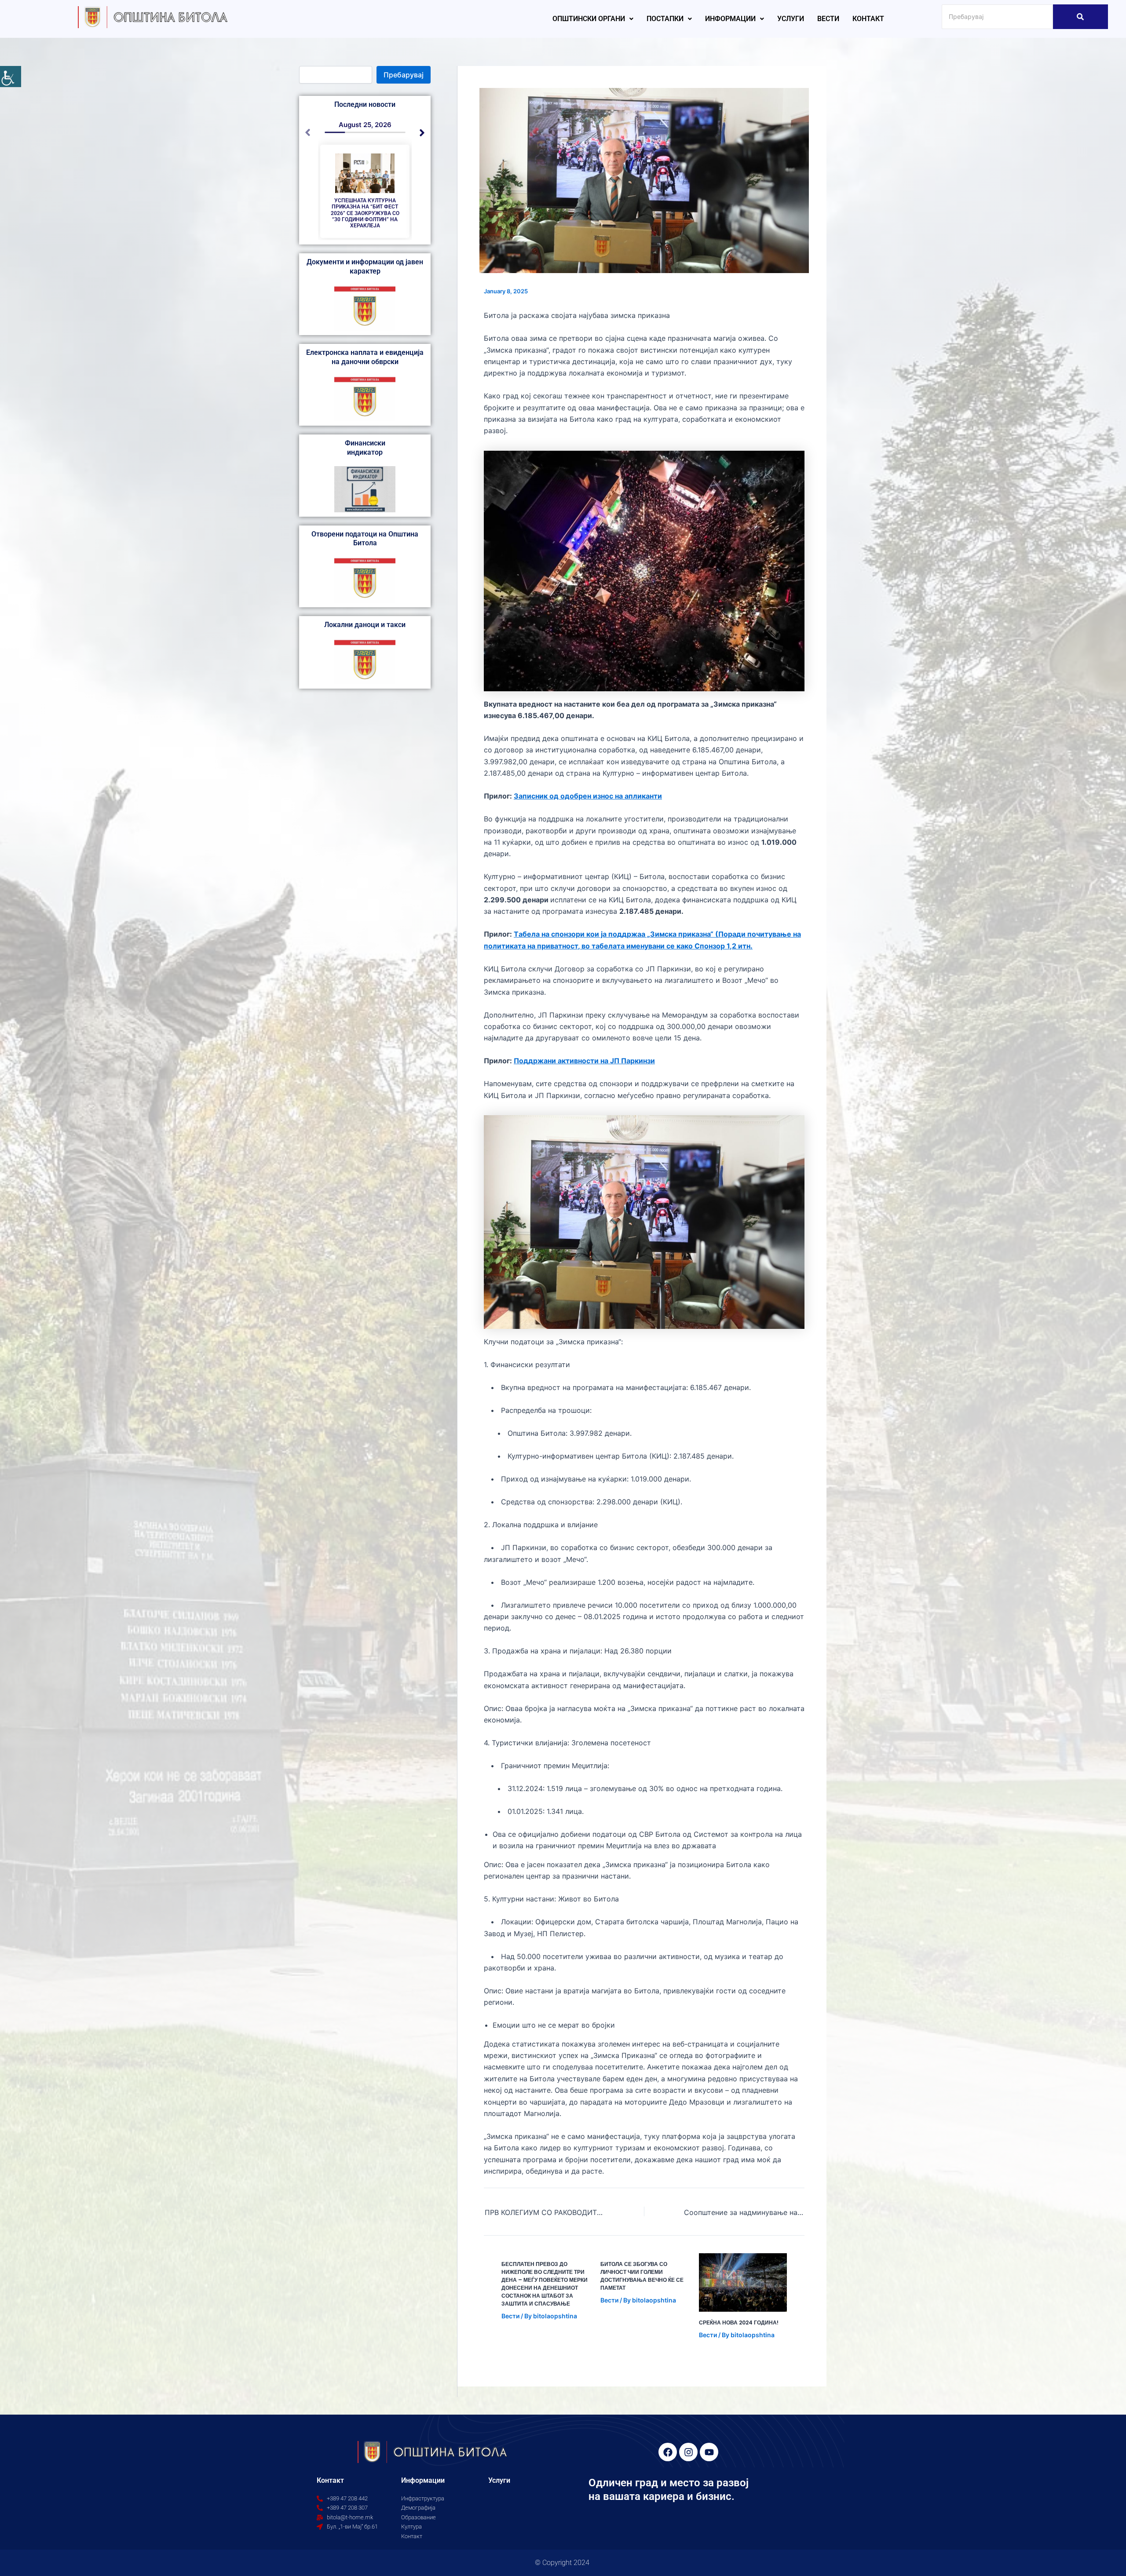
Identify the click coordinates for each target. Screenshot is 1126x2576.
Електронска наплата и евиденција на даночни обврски (365, 357)
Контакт (868, 19)
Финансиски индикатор (365, 448)
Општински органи (589, 19)
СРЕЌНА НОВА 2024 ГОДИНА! (739, 2322)
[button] (593, 19)
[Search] (1080, 17)
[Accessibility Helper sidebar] (11, 77)
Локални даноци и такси (365, 625)
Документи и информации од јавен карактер (365, 266)
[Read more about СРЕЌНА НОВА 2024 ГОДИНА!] (743, 2282)
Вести (828, 19)
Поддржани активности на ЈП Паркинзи (584, 1061)
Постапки (665, 19)
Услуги (791, 19)
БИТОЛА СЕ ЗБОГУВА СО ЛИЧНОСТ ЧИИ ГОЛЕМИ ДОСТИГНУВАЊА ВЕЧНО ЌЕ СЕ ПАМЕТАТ (642, 2276)
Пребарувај (404, 75)
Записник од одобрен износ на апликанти (588, 796)
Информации (730, 19)
